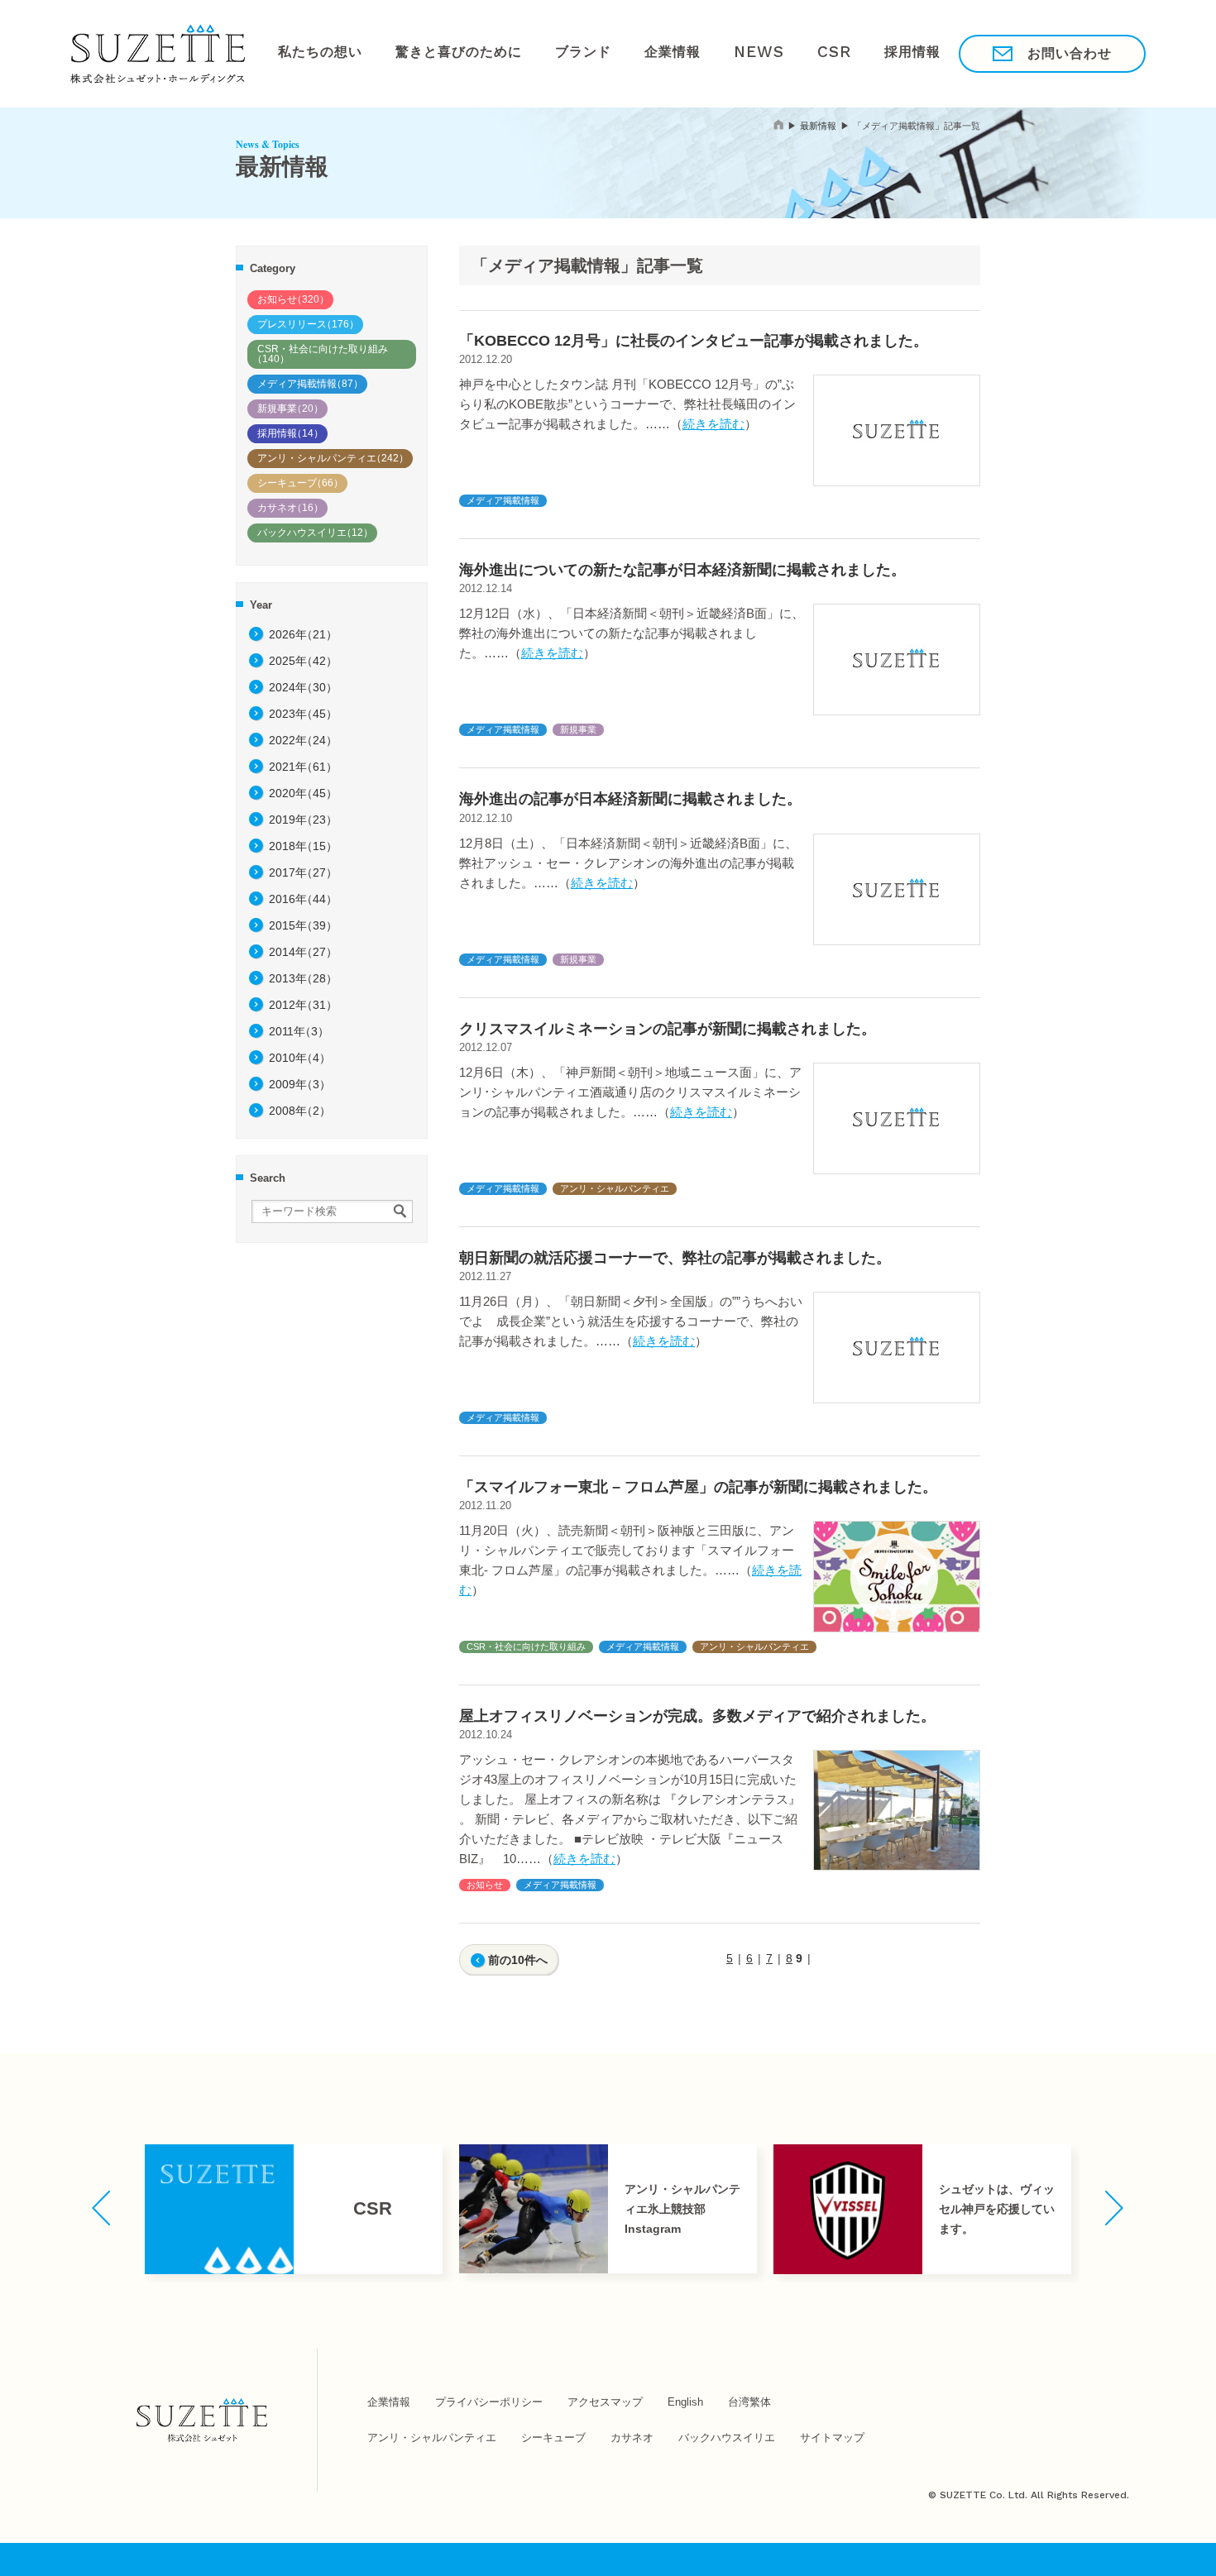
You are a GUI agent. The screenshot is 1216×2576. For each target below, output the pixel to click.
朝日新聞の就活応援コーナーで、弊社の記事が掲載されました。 (675, 1258)
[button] (101, 2208)
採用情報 (834, 53)
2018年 (303, 846)
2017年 (303, 872)
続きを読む (713, 424)
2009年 (300, 1084)
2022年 (303, 740)
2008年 (300, 1111)
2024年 (303, 687)
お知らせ (293, 299)
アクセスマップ (605, 2402)
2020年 (303, 793)
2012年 (303, 1005)
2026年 (303, 634)
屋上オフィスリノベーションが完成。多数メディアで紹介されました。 (697, 1716)
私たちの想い (314, 53)
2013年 (303, 978)
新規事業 (290, 409)
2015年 (303, 925)
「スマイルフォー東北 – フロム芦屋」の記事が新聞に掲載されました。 (698, 1487)
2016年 (303, 899)
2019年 (303, 820)
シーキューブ (300, 483)
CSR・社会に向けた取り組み (320, 354)
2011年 (299, 1031)
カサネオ (290, 508)
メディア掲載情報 (310, 384)
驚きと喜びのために (438, 53)
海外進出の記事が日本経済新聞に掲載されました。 (630, 799)
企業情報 (626, 53)
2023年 (303, 714)
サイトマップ (832, 2437)
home (778, 124)
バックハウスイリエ (315, 533)
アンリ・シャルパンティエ (333, 458)
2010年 (300, 1058)
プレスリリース (308, 324)
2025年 (303, 661)
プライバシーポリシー (489, 2402)
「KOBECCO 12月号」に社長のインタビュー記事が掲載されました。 (694, 341)
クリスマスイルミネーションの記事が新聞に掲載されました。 (668, 1029)
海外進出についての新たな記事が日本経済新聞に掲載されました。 (682, 570)
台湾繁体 (749, 2402)
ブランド (548, 53)
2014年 (303, 952)
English (685, 2402)
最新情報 (818, 126)
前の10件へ (518, 1960)
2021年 (303, 767)
